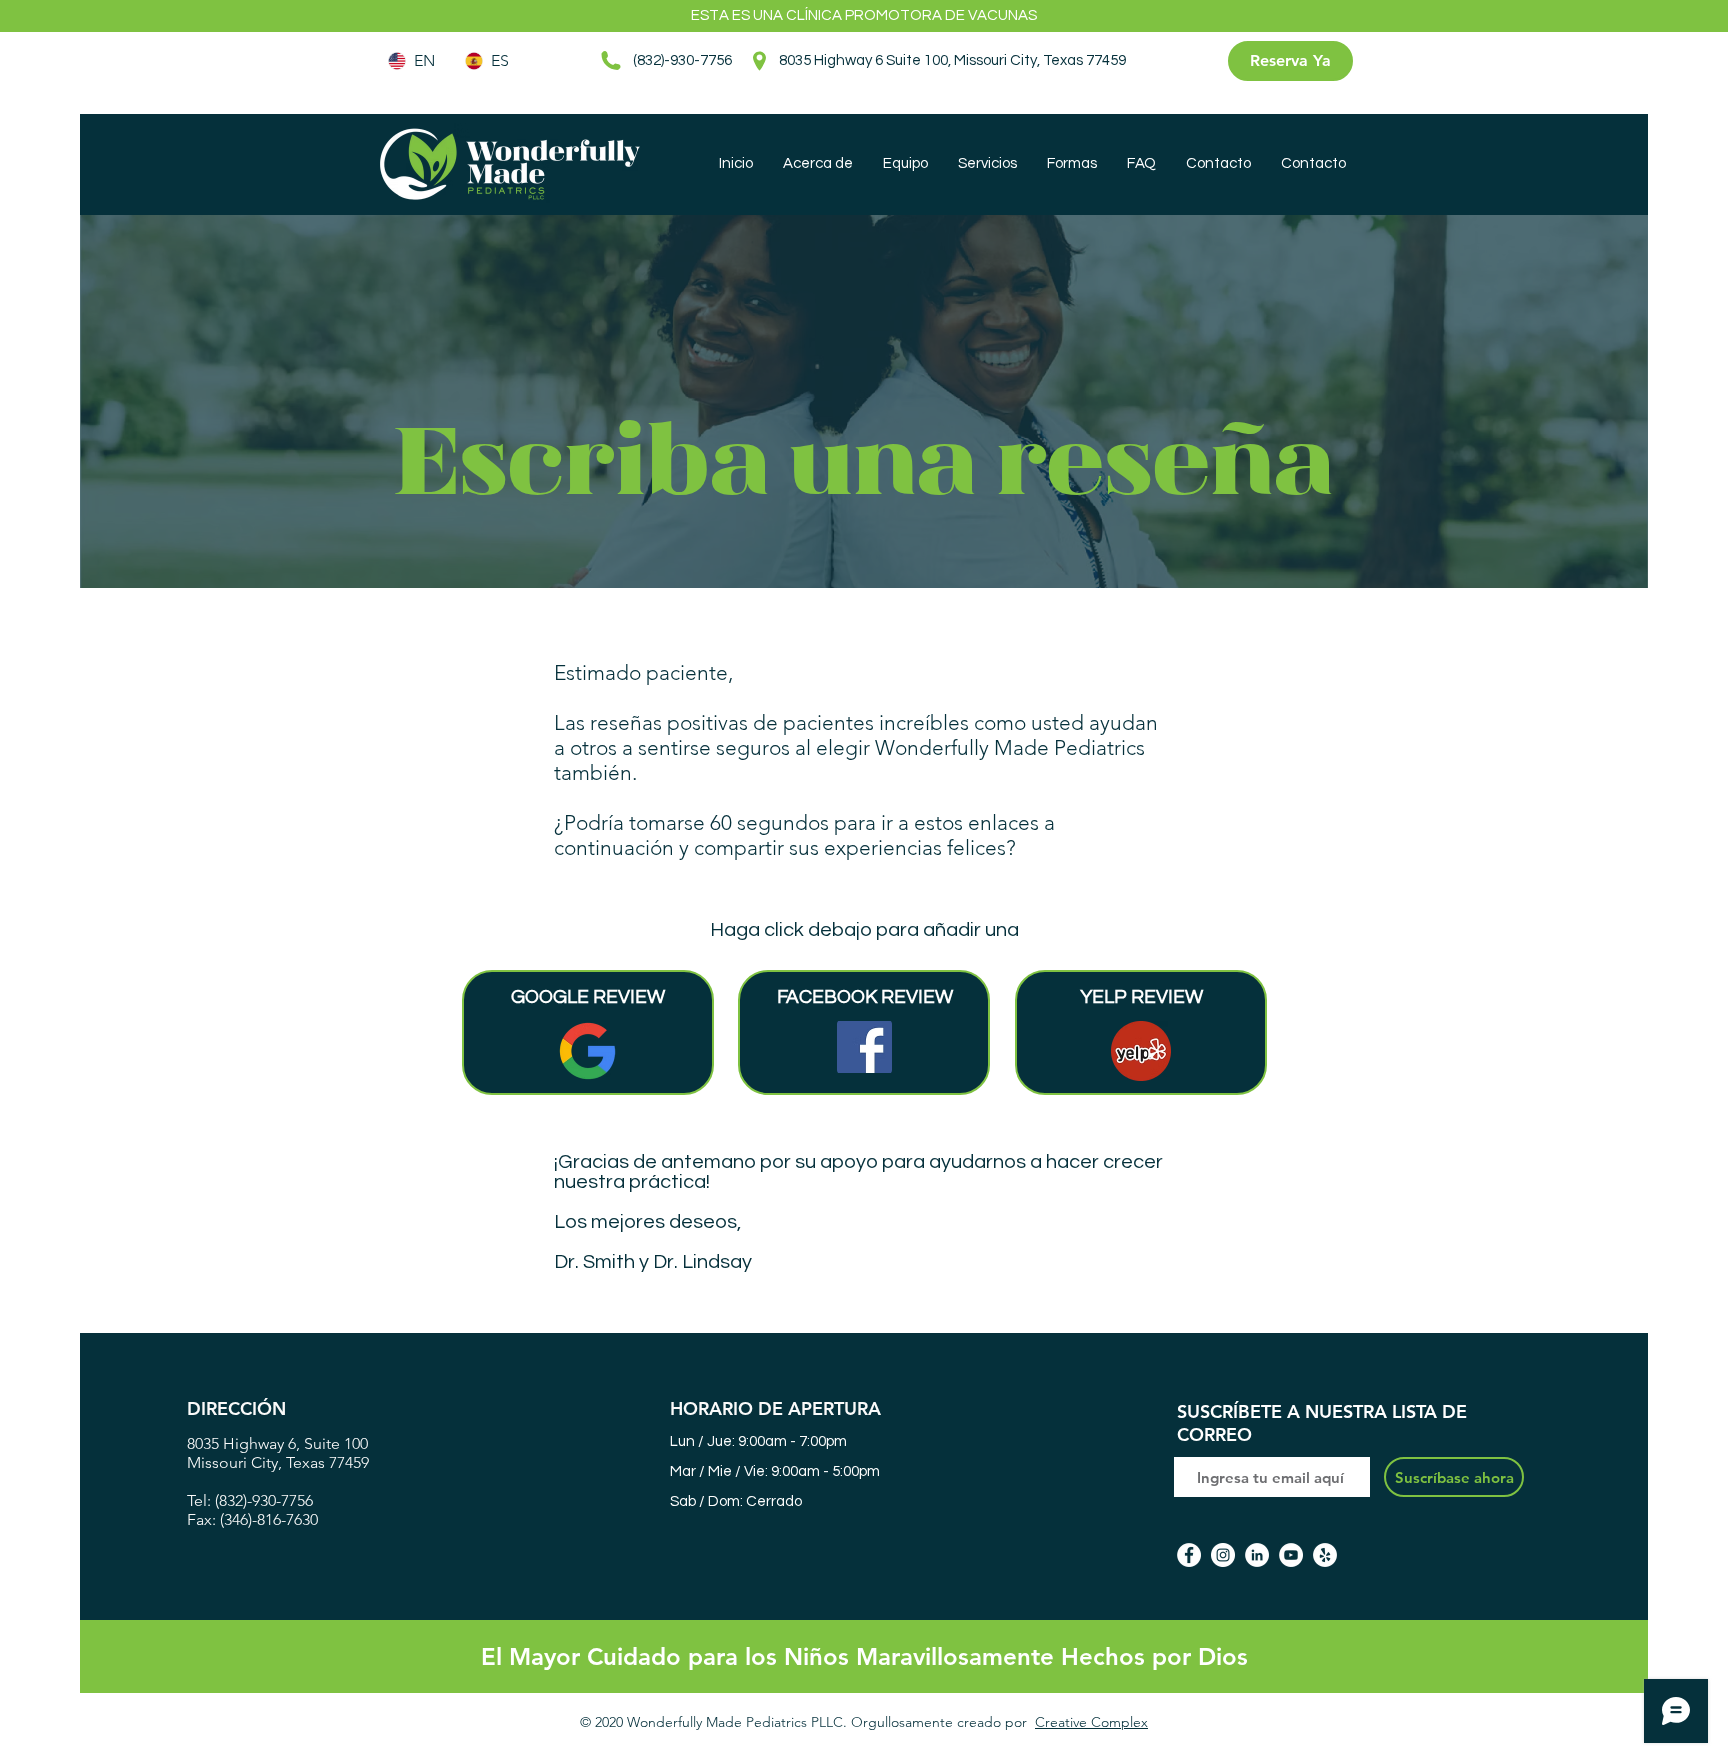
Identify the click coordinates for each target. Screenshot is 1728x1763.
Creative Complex (1091, 1722)
